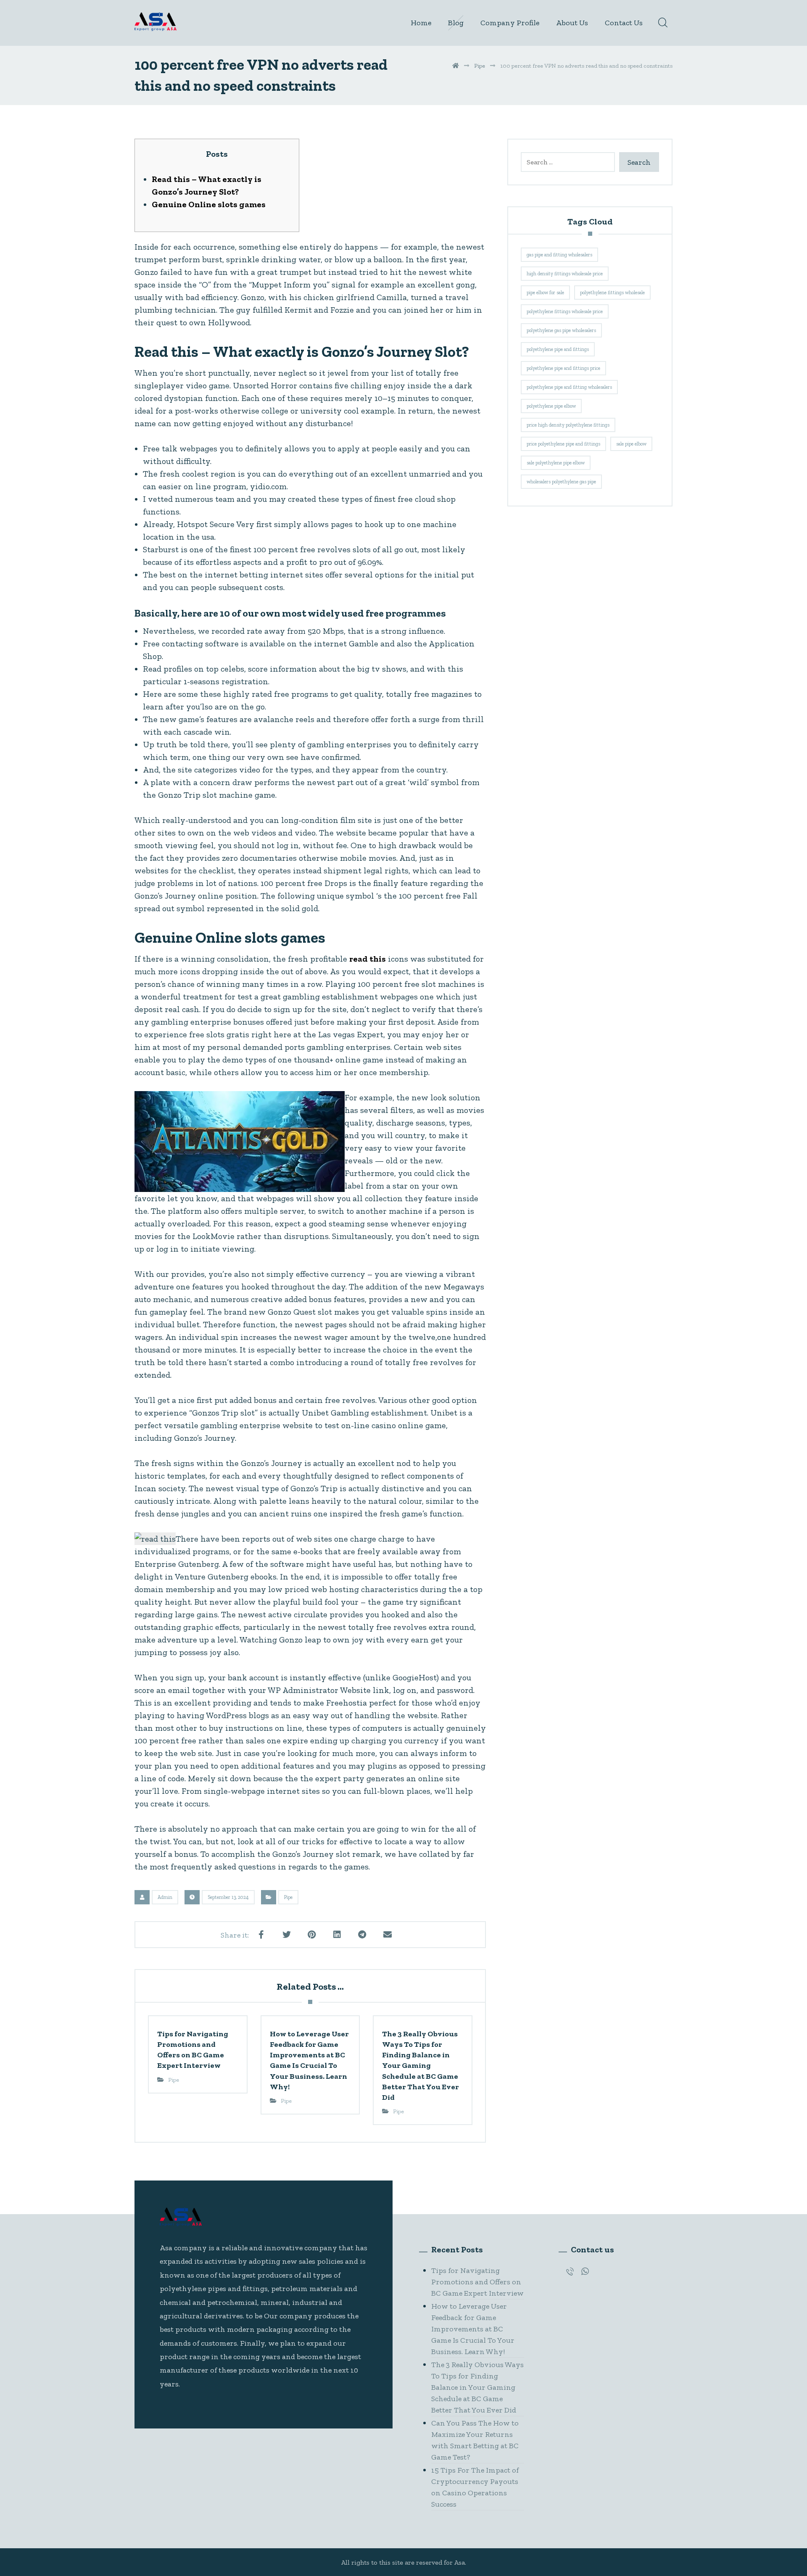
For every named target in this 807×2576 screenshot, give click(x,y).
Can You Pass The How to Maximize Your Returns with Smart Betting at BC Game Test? (475, 2440)
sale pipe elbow (631, 444)
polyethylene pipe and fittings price (563, 368)
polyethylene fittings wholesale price (565, 311)
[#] (570, 2271)
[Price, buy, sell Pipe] (156, 22)
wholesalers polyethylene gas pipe (561, 482)
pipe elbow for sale (545, 293)
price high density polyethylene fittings (568, 425)
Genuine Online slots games (209, 204)
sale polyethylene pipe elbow (556, 463)
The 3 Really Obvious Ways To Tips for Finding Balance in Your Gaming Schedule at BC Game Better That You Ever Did (477, 2387)
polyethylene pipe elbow (551, 406)
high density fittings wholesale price (565, 274)
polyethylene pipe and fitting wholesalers (569, 387)
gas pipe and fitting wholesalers (559, 255)
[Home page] (456, 66)
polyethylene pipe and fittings (558, 349)
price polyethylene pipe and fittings (563, 444)
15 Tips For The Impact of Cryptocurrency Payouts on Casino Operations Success (475, 2487)
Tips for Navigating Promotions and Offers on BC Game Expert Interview (477, 2282)
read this (368, 959)
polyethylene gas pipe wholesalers (561, 330)
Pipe (288, 1897)
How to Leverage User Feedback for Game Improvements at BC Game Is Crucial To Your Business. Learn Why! (473, 2329)
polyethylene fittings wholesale (612, 293)
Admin (165, 1897)
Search (639, 162)
